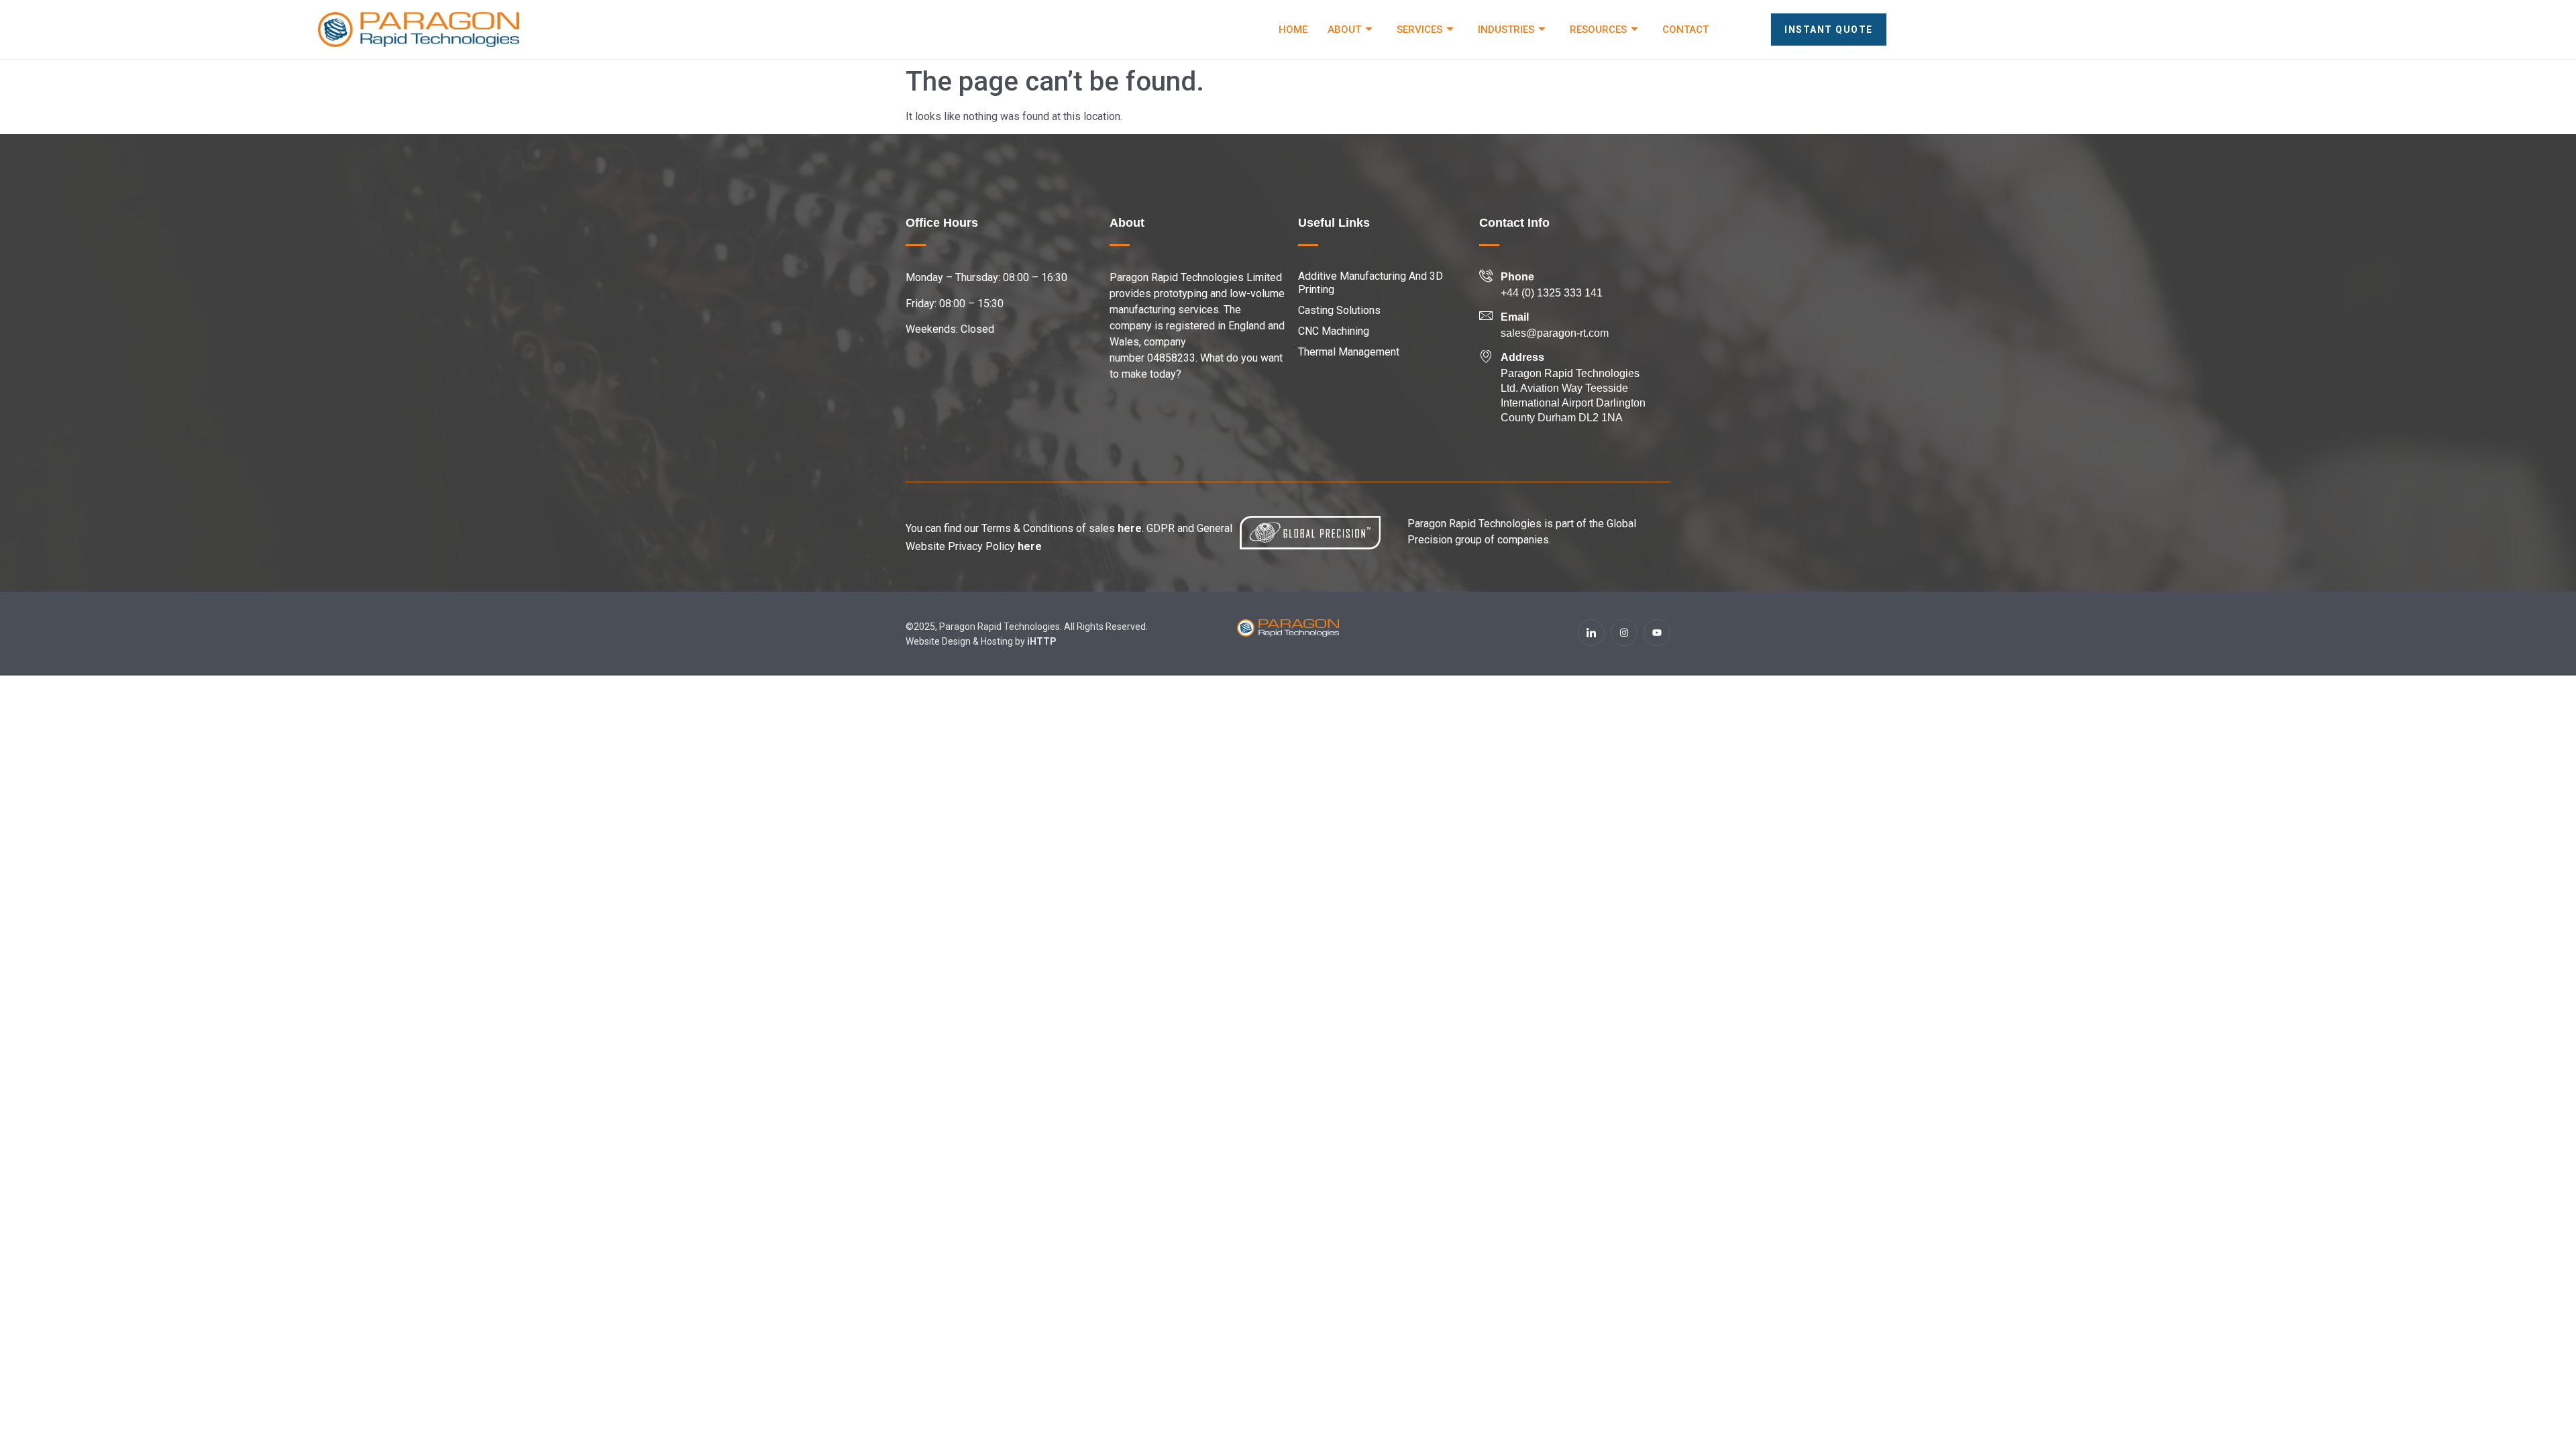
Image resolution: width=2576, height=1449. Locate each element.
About (1344, 30)
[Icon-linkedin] (1591, 633)
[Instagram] (1624, 633)
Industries (1506, 30)
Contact (1685, 30)
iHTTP (1042, 641)
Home (1293, 30)
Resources (1598, 30)
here (1130, 528)
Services (1419, 30)
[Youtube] (1657, 633)
